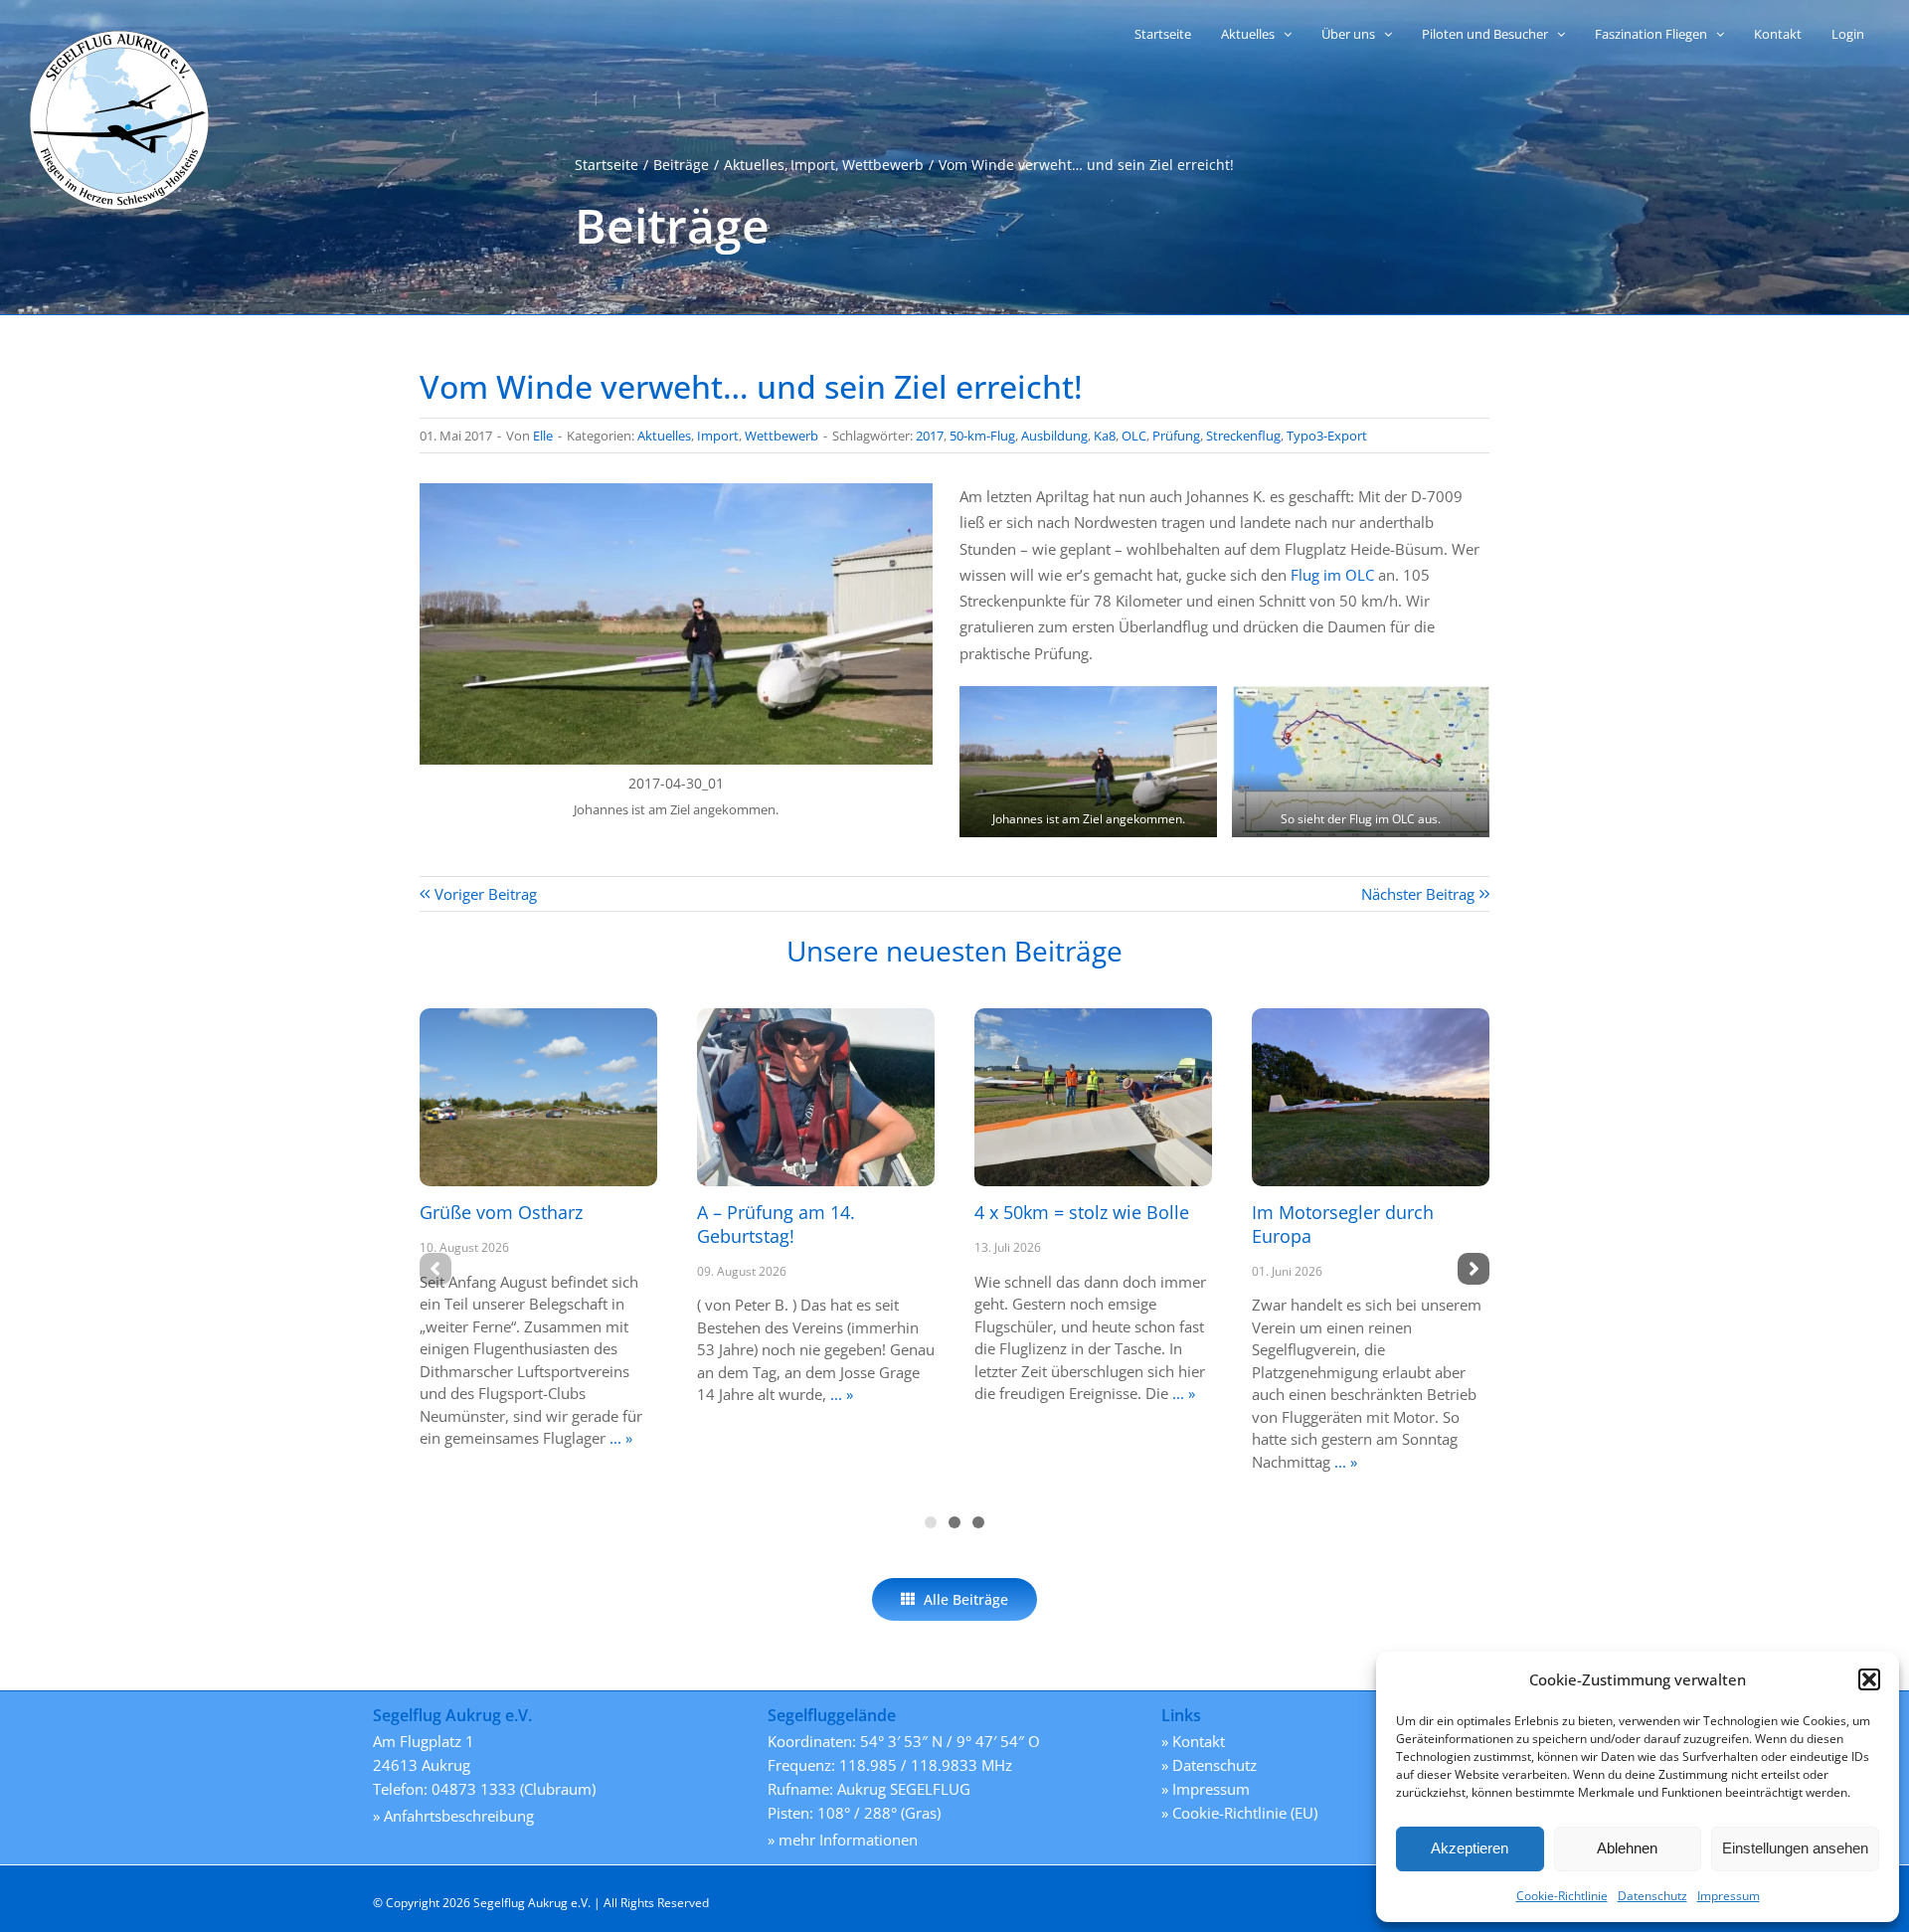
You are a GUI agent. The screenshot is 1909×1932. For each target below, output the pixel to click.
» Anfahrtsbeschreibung (453, 1816)
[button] (1869, 1679)
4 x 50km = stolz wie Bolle (1082, 1212)
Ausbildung (1054, 436)
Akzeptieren (1470, 1848)
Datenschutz (1652, 1896)
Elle (543, 436)
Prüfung (1176, 436)
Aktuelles (664, 436)
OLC (1134, 436)
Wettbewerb (781, 436)
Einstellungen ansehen (1795, 1848)
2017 (930, 436)
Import (718, 436)
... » (619, 1438)
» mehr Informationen (843, 1840)
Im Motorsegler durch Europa (1343, 1224)
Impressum (1729, 1896)
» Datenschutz (1209, 1765)
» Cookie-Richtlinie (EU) (1239, 1813)
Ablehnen (1627, 1848)
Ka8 (1105, 436)
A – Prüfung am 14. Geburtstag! (776, 1224)
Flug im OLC (1332, 575)
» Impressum (1206, 1789)
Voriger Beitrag (486, 894)
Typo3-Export (1327, 436)
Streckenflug (1243, 436)
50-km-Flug (982, 436)
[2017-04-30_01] (677, 490)
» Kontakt (1193, 1741)
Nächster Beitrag (1418, 894)
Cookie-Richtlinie (1562, 1896)
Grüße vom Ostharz (501, 1212)
